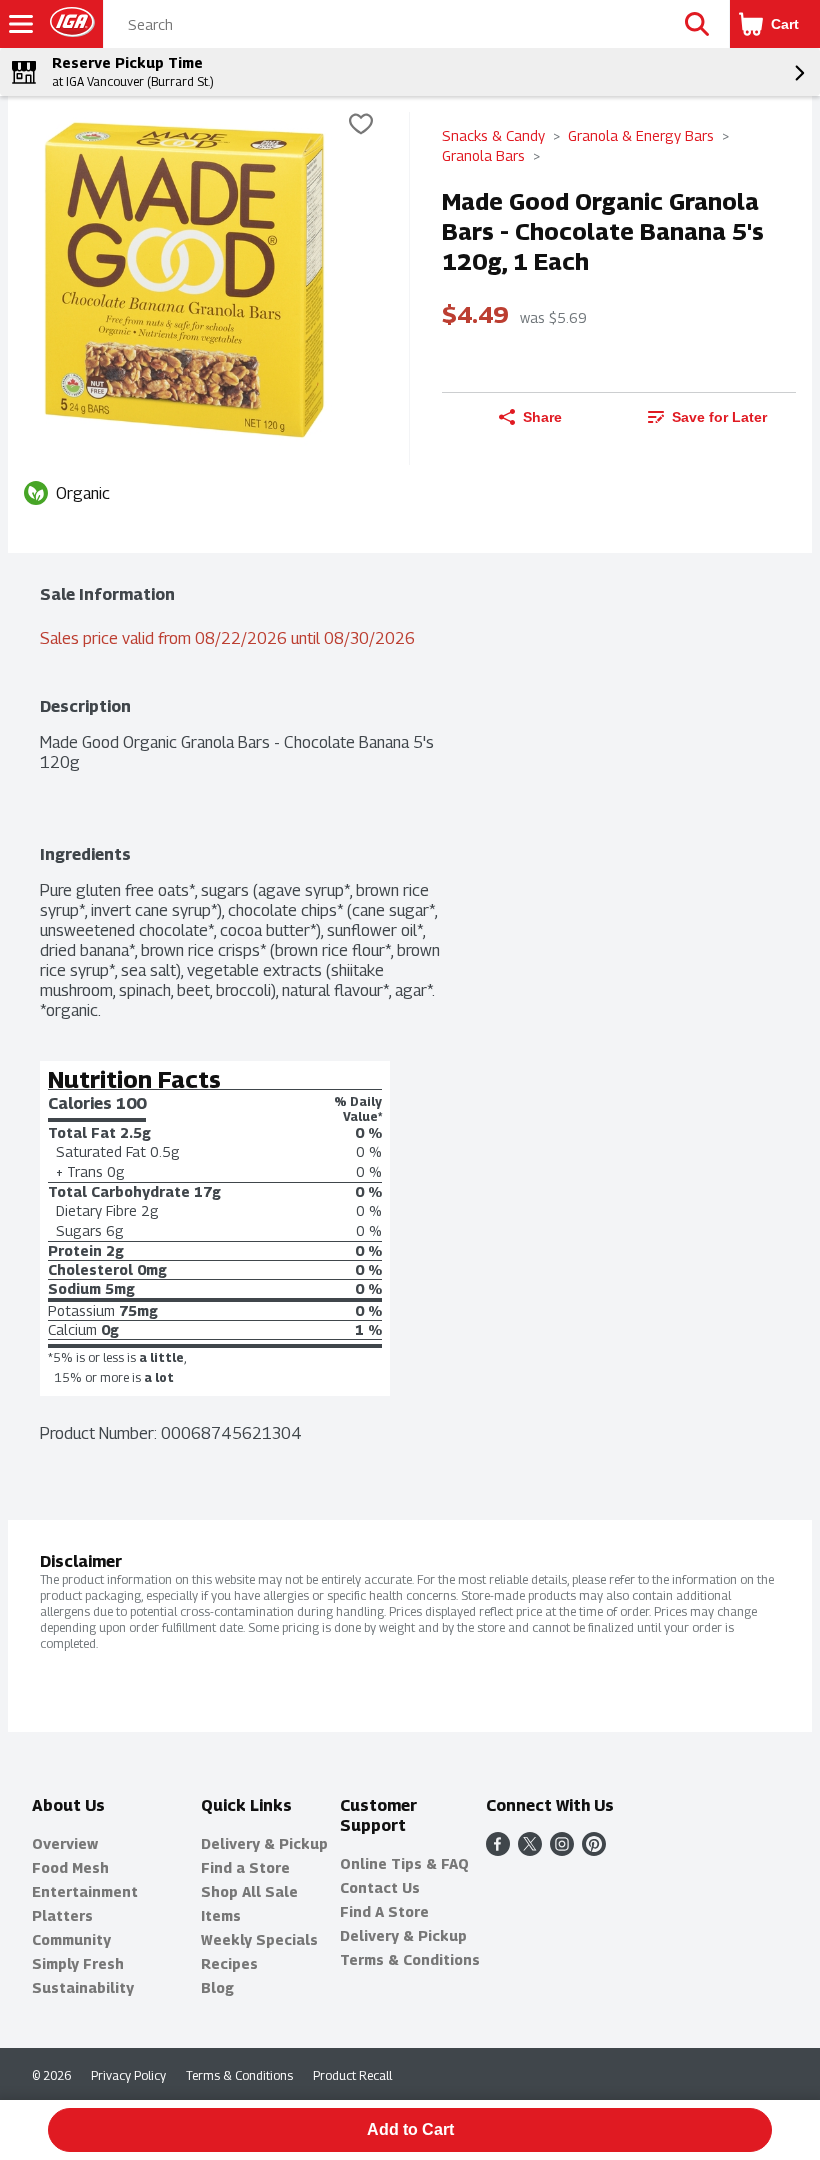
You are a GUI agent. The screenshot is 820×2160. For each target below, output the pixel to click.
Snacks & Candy (493, 135)
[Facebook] (498, 1850)
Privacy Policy (128, 2075)
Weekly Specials (259, 1939)
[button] (697, 24)
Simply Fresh (78, 1963)
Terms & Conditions (410, 1959)
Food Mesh (70, 1867)
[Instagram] (562, 1850)
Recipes (229, 1963)
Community (71, 1939)
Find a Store (245, 1867)
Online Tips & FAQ (404, 1863)
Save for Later (719, 417)
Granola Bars (483, 155)
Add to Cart (410, 2129)
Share (542, 417)
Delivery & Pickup (264, 1843)
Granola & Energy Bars (641, 135)
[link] (707, 417)
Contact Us (380, 1887)
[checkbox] (361, 126)
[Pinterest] (594, 1850)
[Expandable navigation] (21, 24)
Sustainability (83, 1987)
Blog (217, 1987)
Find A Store (384, 1911)
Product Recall (352, 2075)
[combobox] (384, 25)
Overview (65, 1843)
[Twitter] (530, 1850)
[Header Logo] (68, 24)
